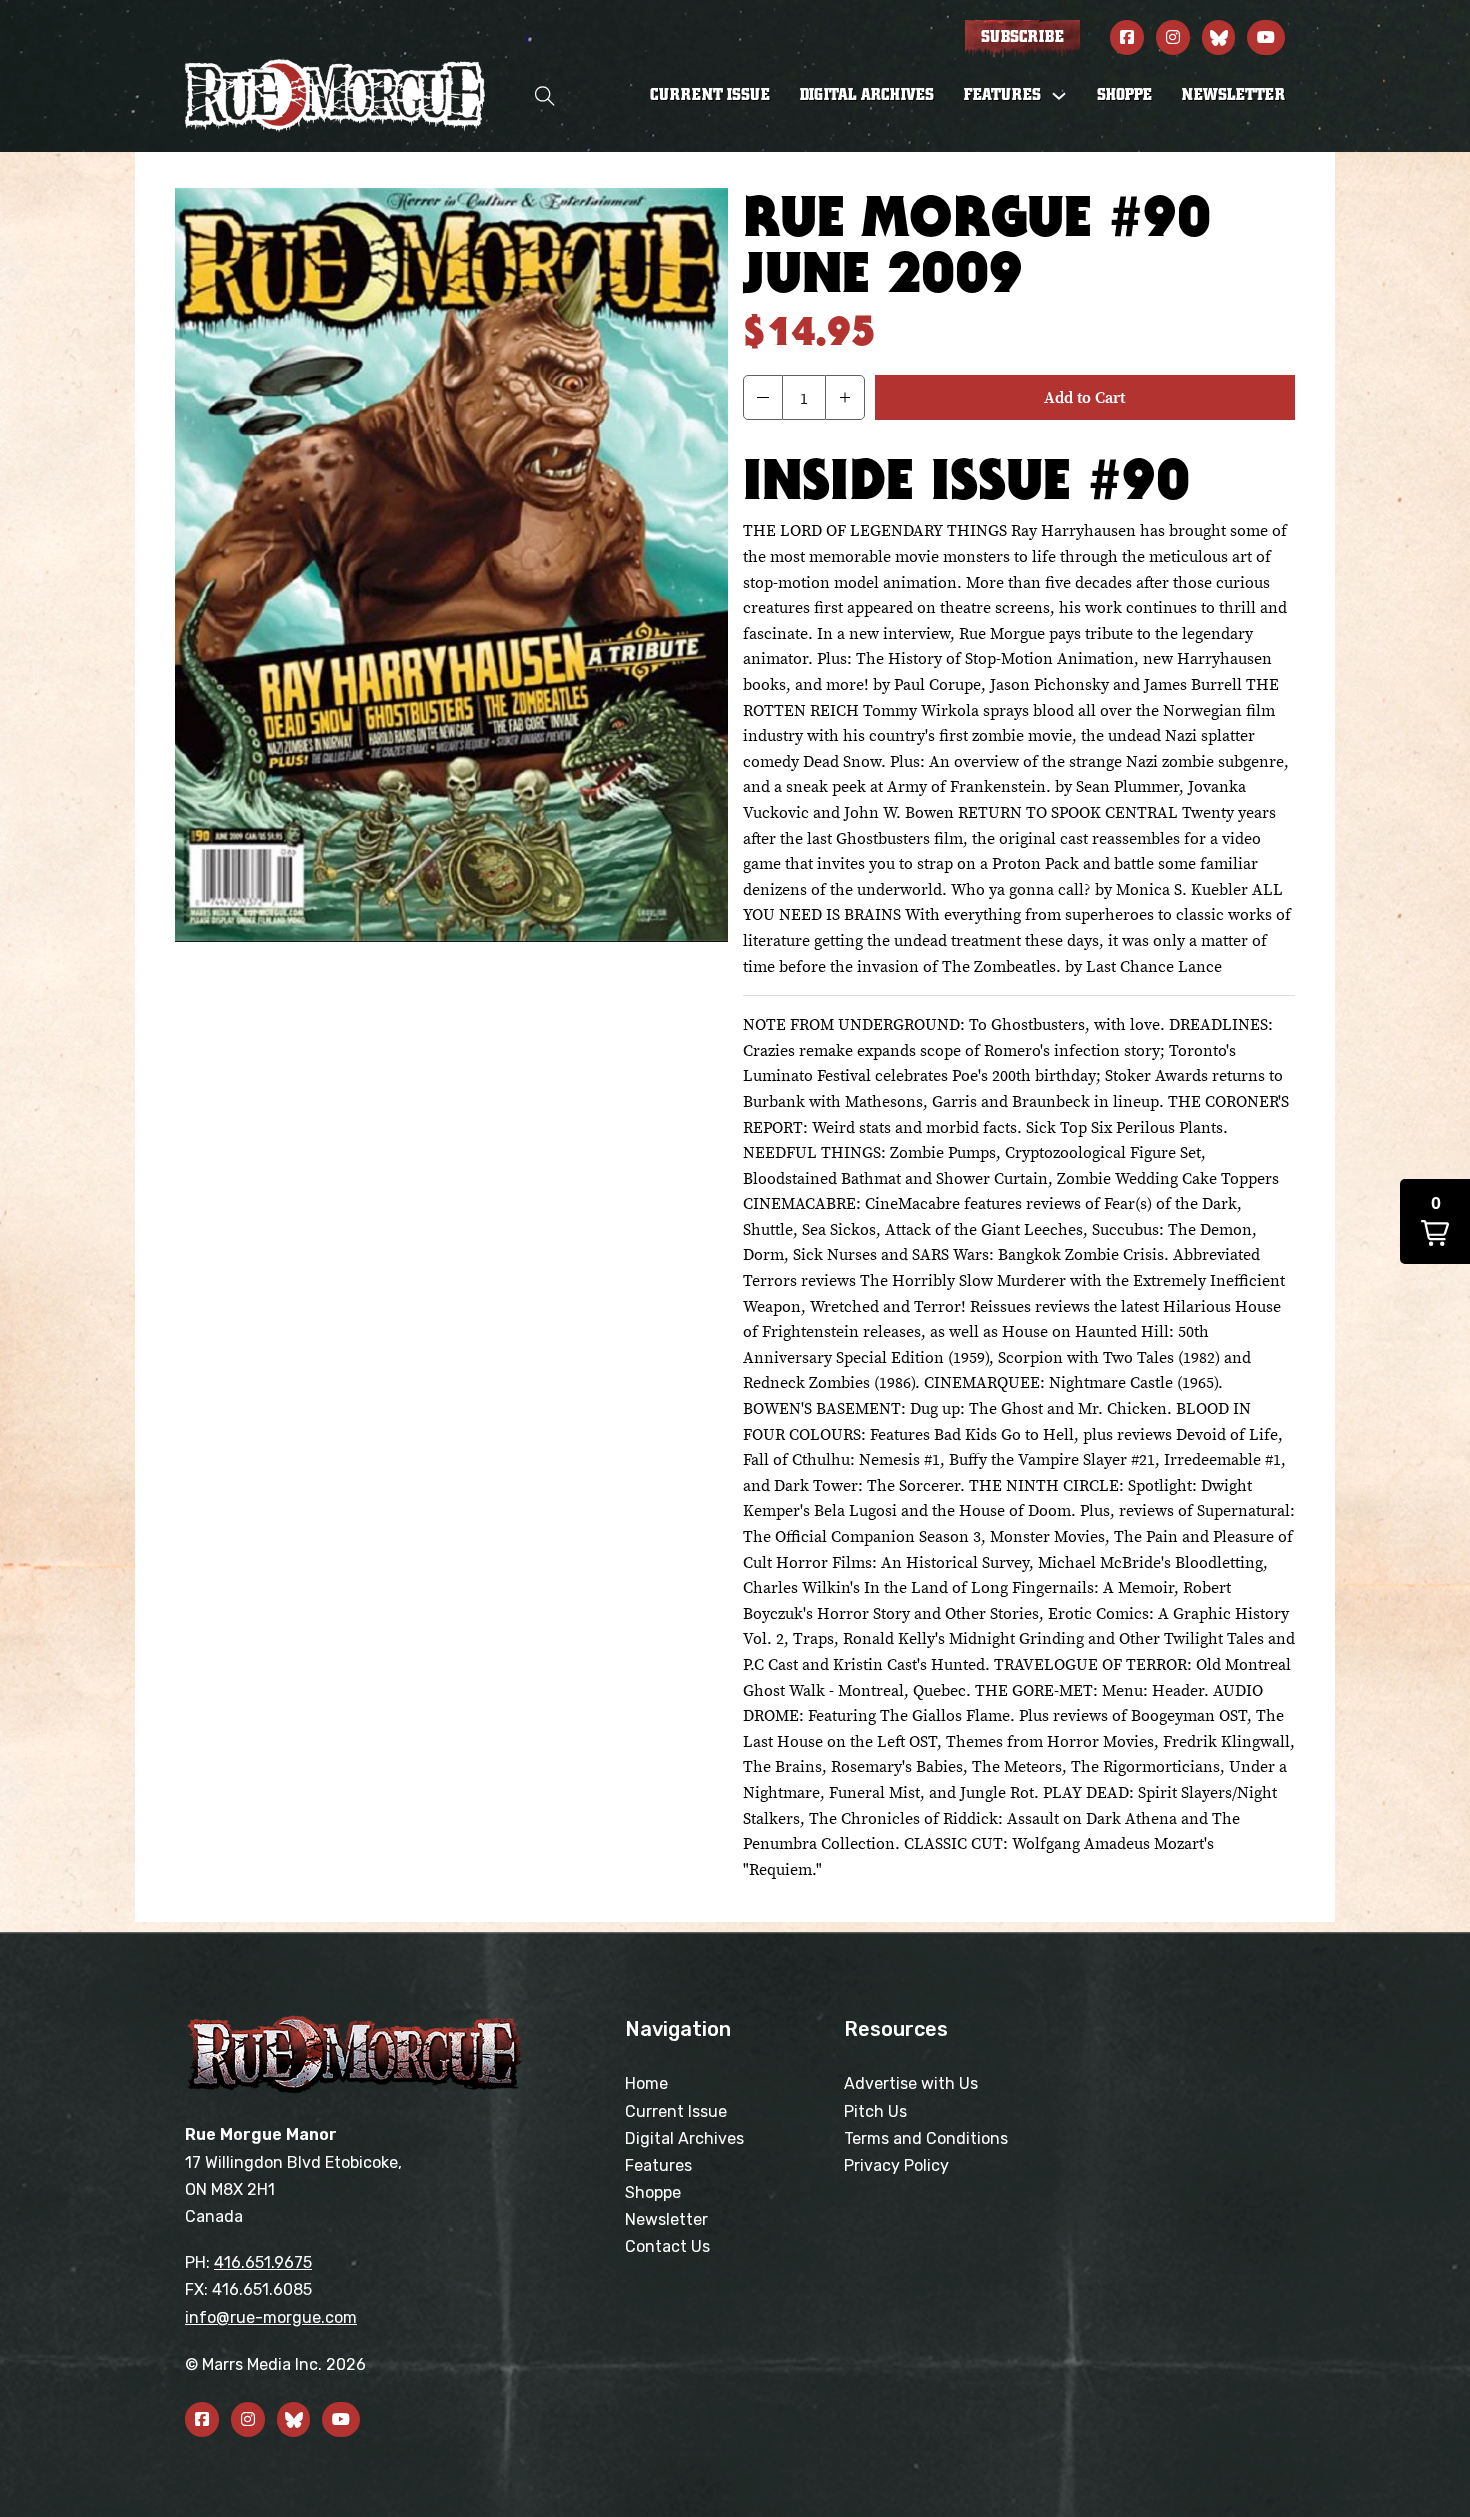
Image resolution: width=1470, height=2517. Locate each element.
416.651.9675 (263, 2262)
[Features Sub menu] (1059, 96)
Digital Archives (867, 95)
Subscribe (1022, 37)
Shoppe (1124, 95)
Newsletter (1233, 95)
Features (658, 2165)
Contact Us (667, 2246)
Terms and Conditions (926, 2138)
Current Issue (710, 95)
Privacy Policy (896, 2165)
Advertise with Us (911, 2083)
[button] (763, 397)
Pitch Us (875, 2111)
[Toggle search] (545, 95)
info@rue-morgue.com (271, 2317)
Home (646, 2083)
